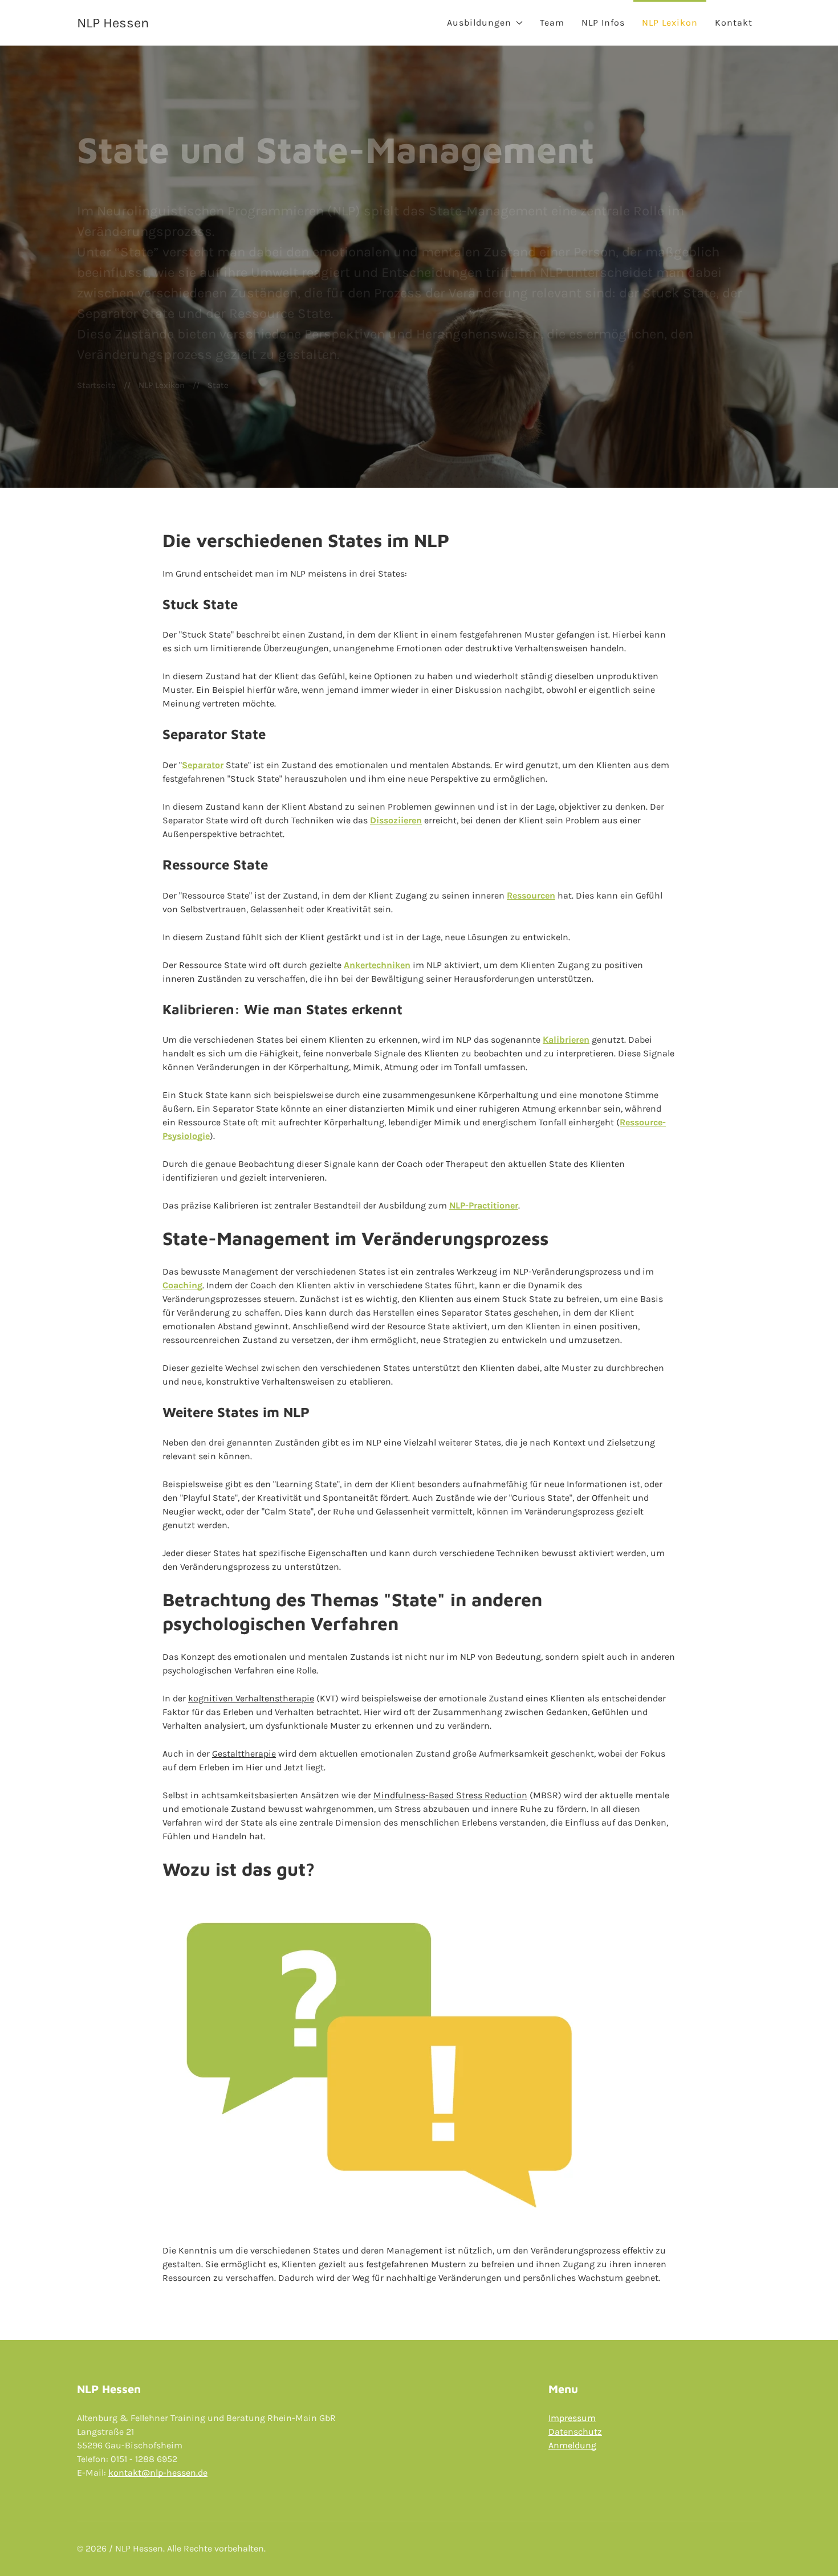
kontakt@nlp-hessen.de (158, 2473)
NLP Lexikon (670, 23)
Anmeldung (572, 2445)
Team (552, 23)
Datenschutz (575, 2432)
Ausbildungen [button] (479, 23)
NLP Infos (603, 23)
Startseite (96, 385)
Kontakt (734, 23)
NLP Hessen (113, 23)
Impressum (572, 2418)
